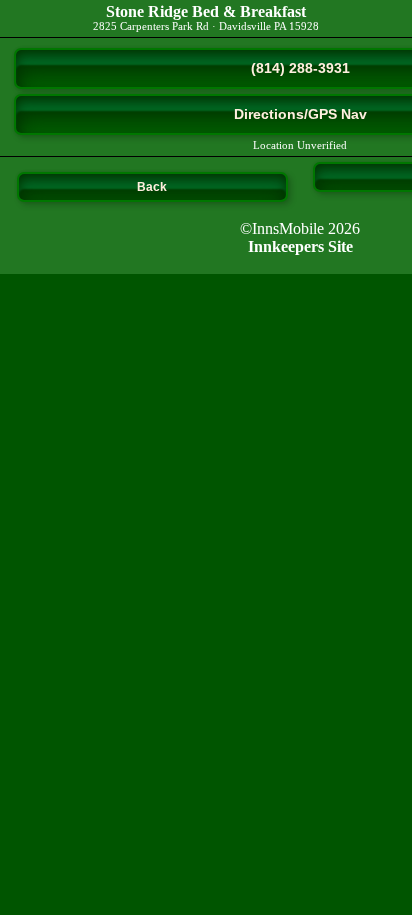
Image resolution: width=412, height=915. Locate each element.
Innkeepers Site (300, 246)
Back (152, 187)
